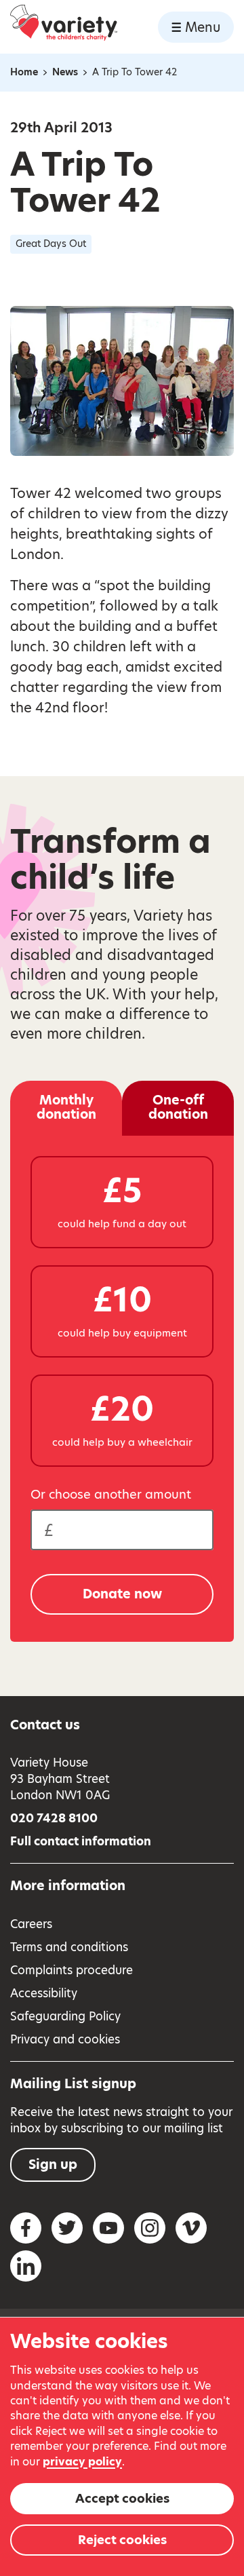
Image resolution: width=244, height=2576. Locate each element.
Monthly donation (66, 1107)
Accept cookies (122, 2498)
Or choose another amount (111, 1495)
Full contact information (81, 1841)
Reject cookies (122, 2540)
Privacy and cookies (65, 2039)
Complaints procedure (72, 1970)
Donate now (122, 1594)
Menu (203, 27)
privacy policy (82, 2462)
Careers (31, 1924)
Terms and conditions (69, 1947)
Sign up (53, 2165)
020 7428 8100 (54, 1818)
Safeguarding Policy (65, 2016)
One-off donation (178, 1107)
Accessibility (44, 1993)
